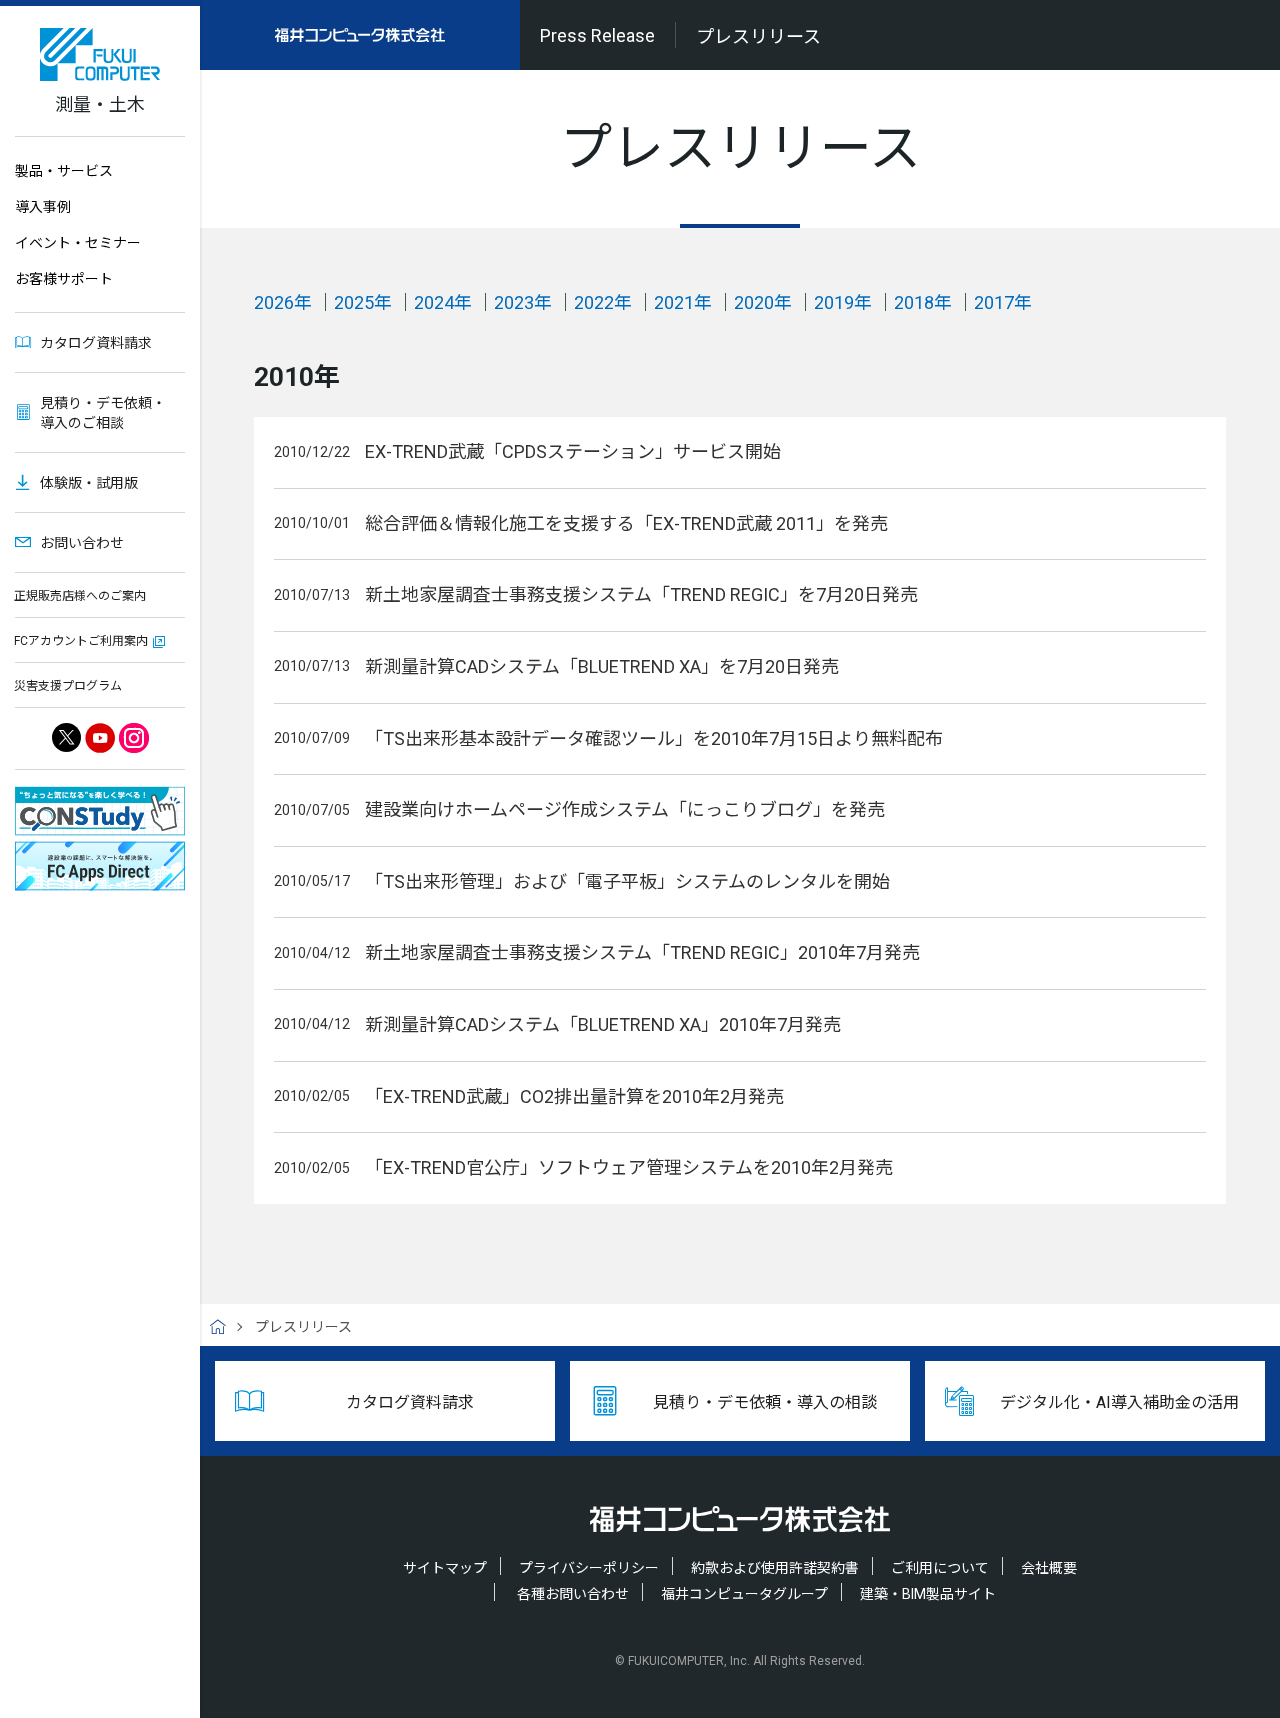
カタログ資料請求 (96, 343)
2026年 (283, 302)
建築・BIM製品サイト (928, 1594)
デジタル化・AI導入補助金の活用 (1119, 1402)
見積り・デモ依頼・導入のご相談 (103, 413)
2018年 (923, 302)
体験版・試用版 (89, 483)
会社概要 (1049, 1568)
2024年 (443, 302)
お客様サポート (64, 279)
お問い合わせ (82, 543)
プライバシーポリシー (589, 1568)
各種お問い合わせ (573, 1594)
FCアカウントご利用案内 (81, 641)
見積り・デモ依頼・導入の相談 (765, 1402)
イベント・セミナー (78, 243)
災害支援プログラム (68, 686)
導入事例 (43, 207)
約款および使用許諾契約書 (775, 1568)
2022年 (603, 302)
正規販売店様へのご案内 (80, 596)
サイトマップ (445, 1568)
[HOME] (225, 1327)
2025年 (363, 302)
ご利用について (940, 1568)
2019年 (843, 302)
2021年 (683, 302)
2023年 (523, 302)
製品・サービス (64, 171)
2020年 (763, 302)
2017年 (1003, 302)
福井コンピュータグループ (744, 1594)
